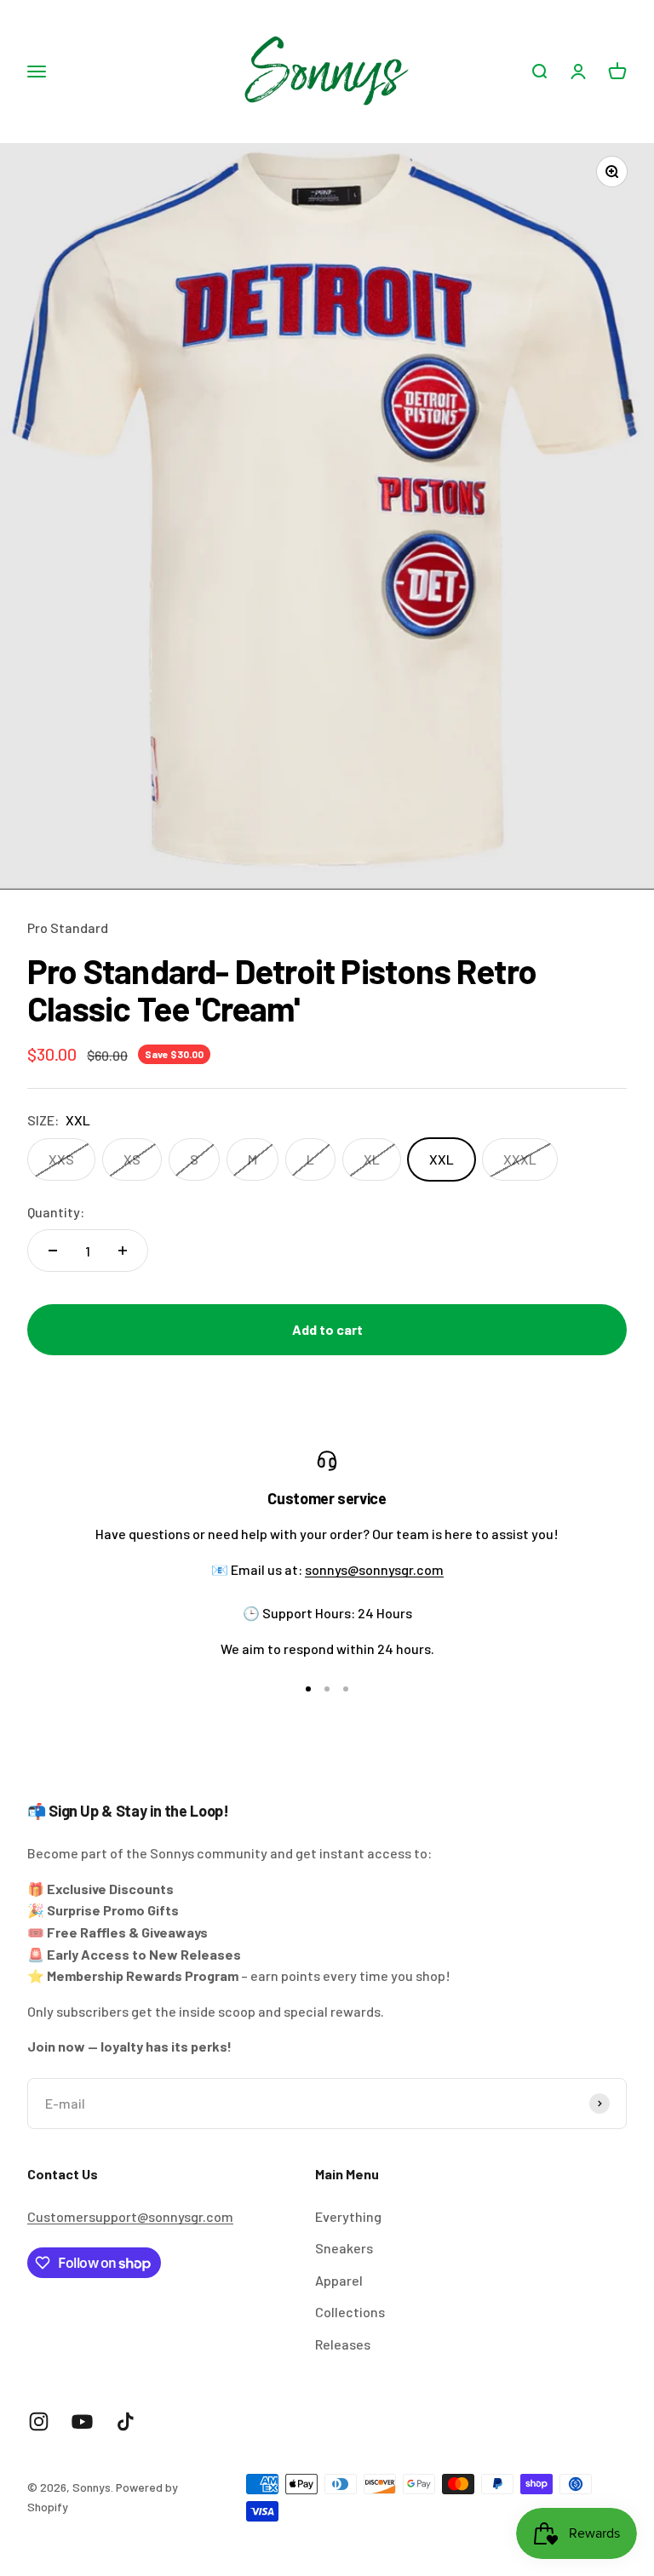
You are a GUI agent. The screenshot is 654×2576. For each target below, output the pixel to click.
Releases (343, 2344)
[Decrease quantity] (53, 1251)
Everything (348, 2216)
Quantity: (56, 1212)
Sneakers (344, 2248)
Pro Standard (68, 927)
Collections (350, 2312)
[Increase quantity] (123, 1251)
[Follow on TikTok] (126, 2421)
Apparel (339, 2280)
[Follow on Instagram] (39, 2421)
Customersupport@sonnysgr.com (130, 2216)
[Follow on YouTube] (82, 2421)
